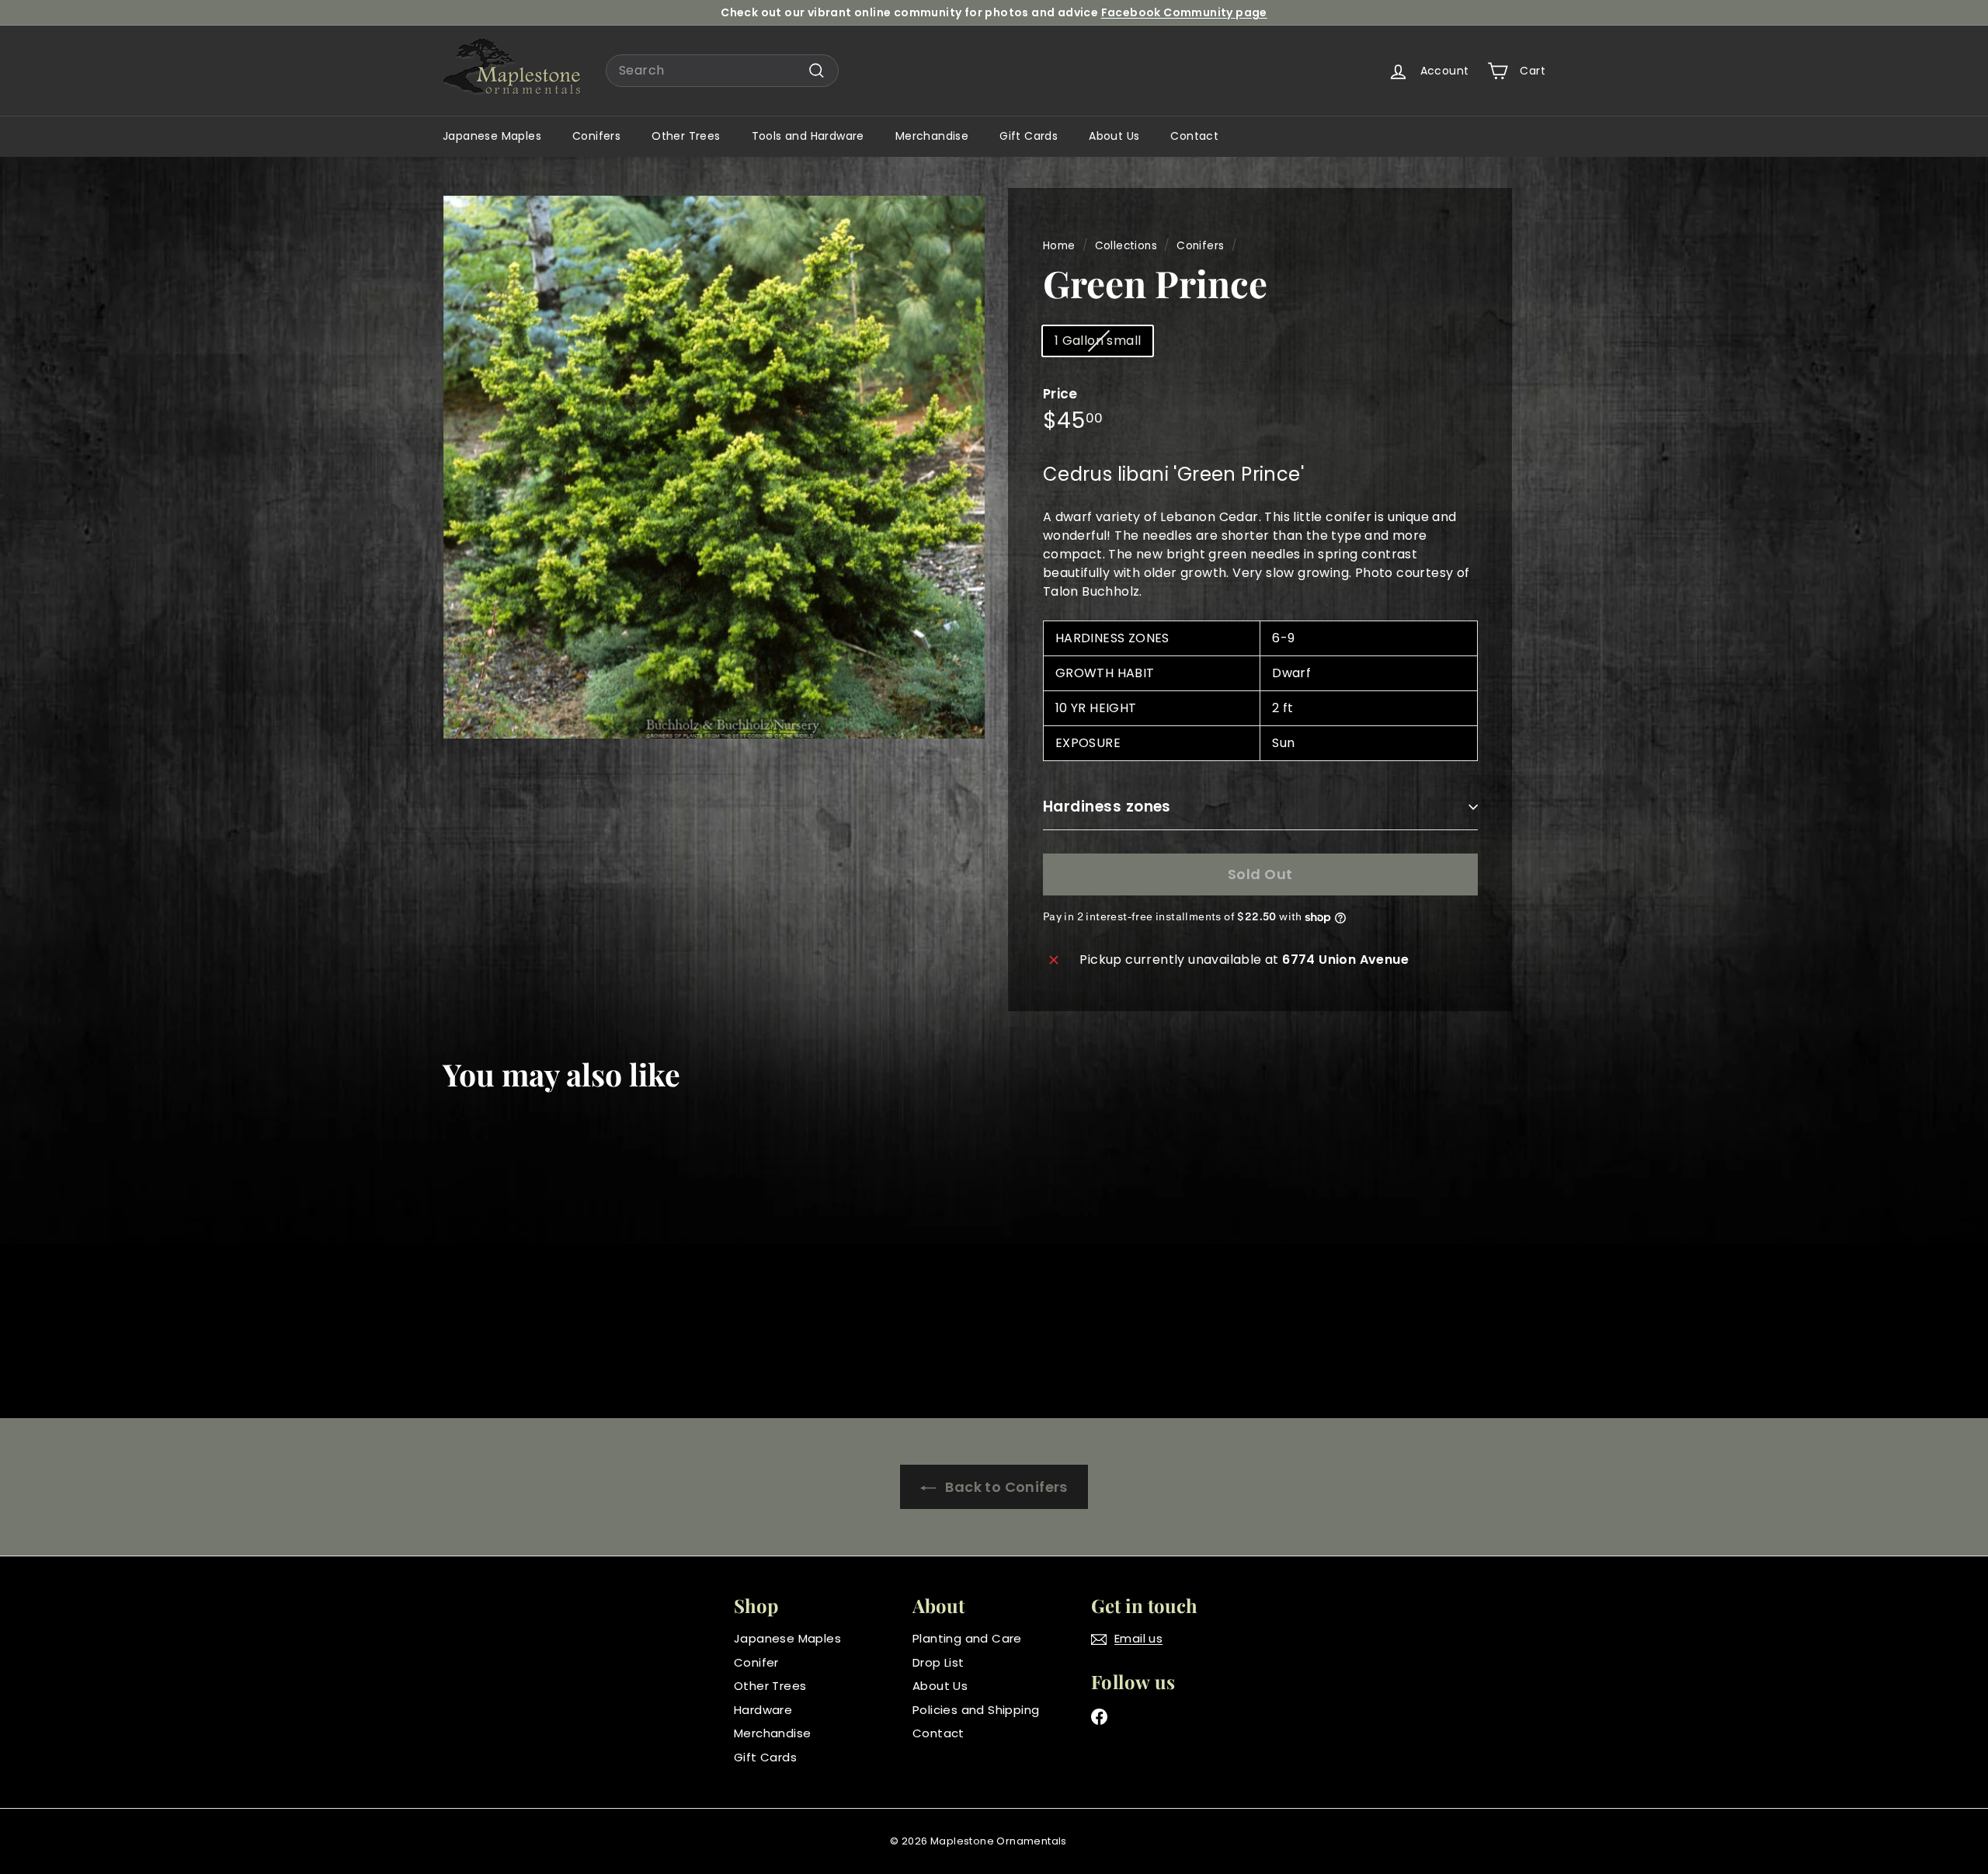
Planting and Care (967, 1638)
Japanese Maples (492, 136)
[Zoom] (714, 467)
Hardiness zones (1107, 807)
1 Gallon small (1098, 341)
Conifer (756, 1662)
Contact (1194, 136)
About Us (1114, 136)
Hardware (763, 1710)
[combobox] (722, 71)
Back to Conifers (1005, 1487)
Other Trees (686, 136)
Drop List (938, 1662)
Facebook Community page (1184, 12)
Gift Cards (1029, 136)
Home (1059, 246)
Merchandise (932, 136)
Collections (1126, 246)
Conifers (596, 136)
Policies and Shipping (976, 1710)
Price (1060, 394)
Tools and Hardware (808, 136)
